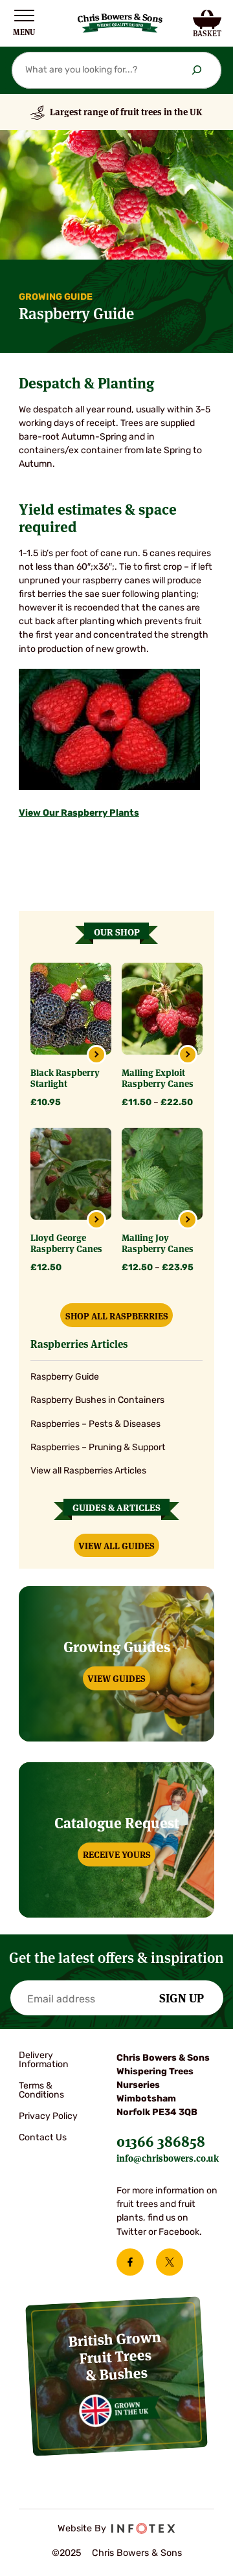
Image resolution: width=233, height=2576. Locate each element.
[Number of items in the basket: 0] (207, 23)
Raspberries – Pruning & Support (98, 1448)
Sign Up (182, 1997)
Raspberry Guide (65, 1377)
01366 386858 (161, 2140)
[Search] (197, 70)
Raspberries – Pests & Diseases (95, 1425)
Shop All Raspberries (117, 1316)
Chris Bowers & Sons (137, 2554)
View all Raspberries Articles (88, 1471)
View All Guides (116, 1545)
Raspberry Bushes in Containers (97, 1401)
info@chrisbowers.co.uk (168, 2158)
